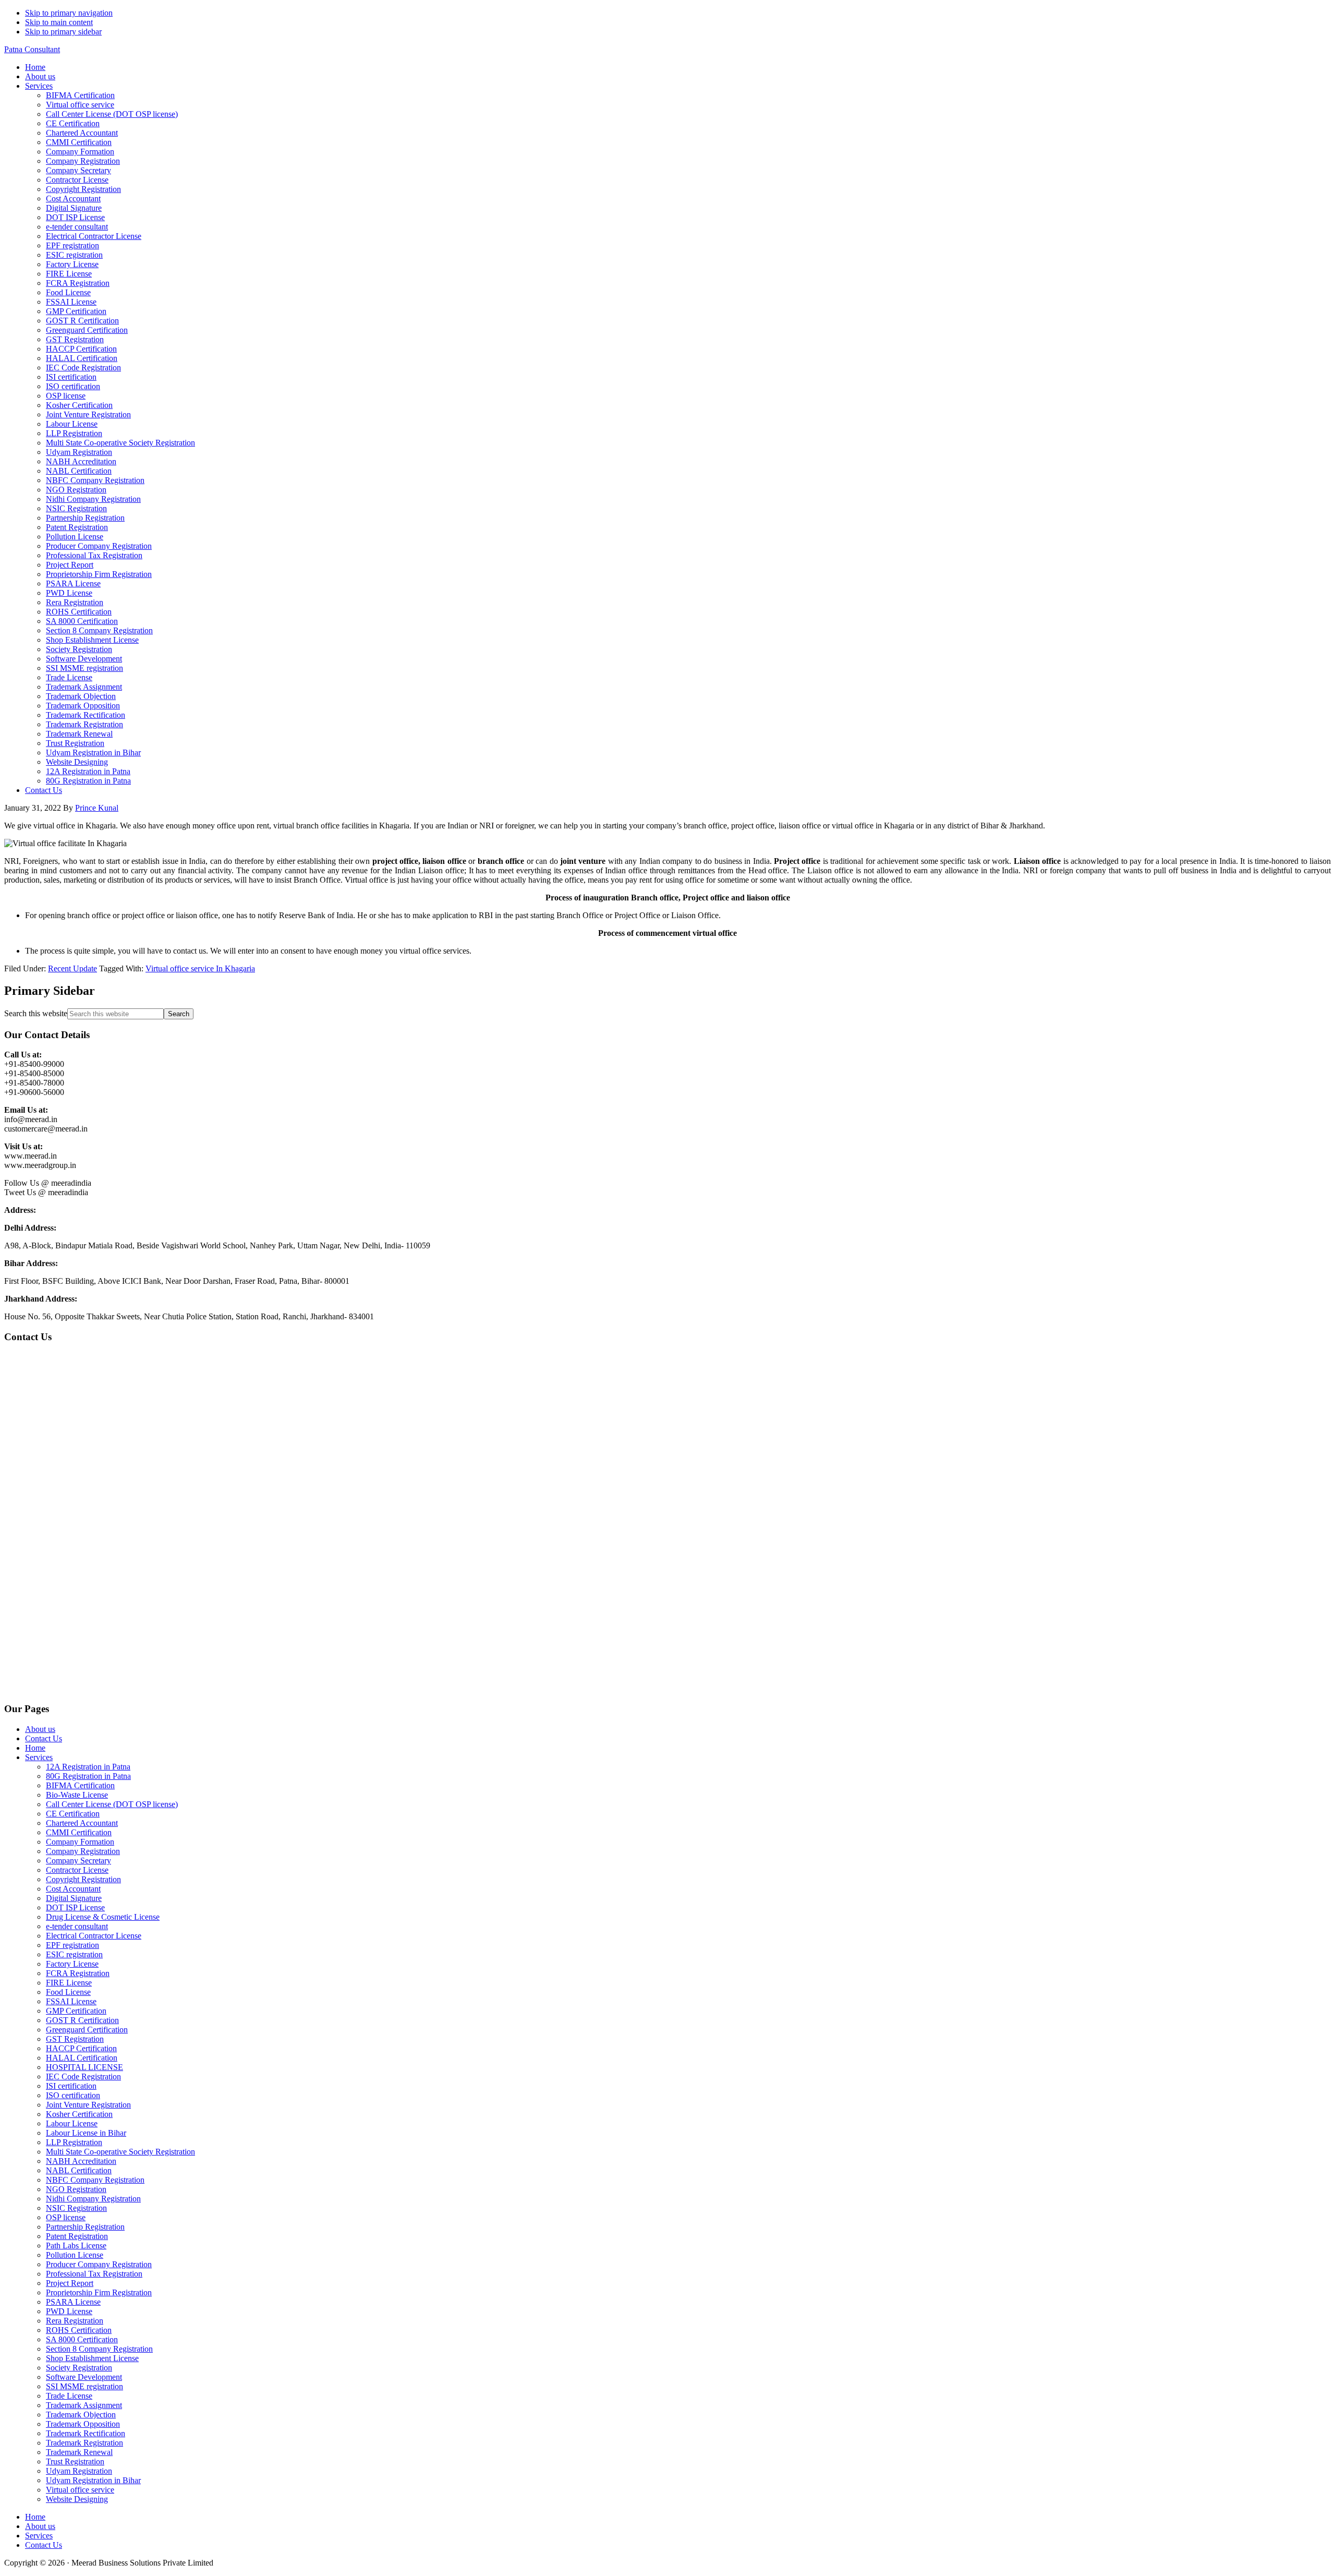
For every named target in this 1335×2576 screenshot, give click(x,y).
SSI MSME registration (84, 2386)
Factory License (72, 1964)
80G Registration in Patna (88, 1776)
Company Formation (80, 1842)
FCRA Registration (78, 1973)
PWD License (69, 2311)
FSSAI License (71, 2001)
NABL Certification (79, 2170)
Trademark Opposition (83, 2424)
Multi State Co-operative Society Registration (120, 2152)
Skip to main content (59, 22)
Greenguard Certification (87, 2030)
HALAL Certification (82, 2058)
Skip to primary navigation (69, 13)
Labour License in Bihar (86, 2133)
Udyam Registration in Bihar (93, 2480)
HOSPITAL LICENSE (84, 2067)
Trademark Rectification (86, 2433)
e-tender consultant (77, 1926)
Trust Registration (75, 2461)
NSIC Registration (76, 2208)
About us (40, 1729)
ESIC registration (74, 1954)
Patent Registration (77, 2236)
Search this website (36, 1013)
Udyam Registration (79, 2471)
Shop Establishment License (92, 2358)
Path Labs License (76, 2246)
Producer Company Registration (99, 2264)
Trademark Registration (84, 2443)
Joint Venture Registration (88, 2105)
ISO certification (73, 2095)
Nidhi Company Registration (93, 2199)
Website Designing (77, 2499)
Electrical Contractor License (94, 1936)
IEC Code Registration (83, 2077)
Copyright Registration (83, 1879)
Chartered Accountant (82, 1823)
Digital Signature (74, 1898)
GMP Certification (76, 2011)
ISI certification (71, 2086)
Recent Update (72, 968)
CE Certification (73, 1814)
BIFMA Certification (80, 1785)
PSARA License (73, 2302)
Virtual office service (80, 2490)
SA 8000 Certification (82, 2339)
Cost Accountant (73, 1889)
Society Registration (79, 2368)
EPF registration (72, 1945)
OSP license (66, 2217)
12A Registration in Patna (88, 1767)
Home (35, 1748)
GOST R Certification (82, 2020)
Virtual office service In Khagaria (200, 968)
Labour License (72, 2123)
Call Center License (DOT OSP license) (112, 1804)
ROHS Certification (79, 2330)
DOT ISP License (75, 1907)
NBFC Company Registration (95, 2180)
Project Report (70, 2283)
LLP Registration (74, 2142)
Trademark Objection (81, 2415)
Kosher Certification (79, 2114)
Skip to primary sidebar (63, 32)
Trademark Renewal (79, 2452)
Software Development (84, 2377)
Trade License (69, 2396)
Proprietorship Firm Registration (99, 2292)
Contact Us (44, 1738)
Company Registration (83, 1851)
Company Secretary (78, 1861)
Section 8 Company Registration (99, 2349)
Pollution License (75, 2255)
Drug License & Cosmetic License (103, 1917)
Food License (68, 1992)
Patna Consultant (32, 49)
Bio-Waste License (77, 1795)
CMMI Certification (79, 1832)
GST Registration (75, 2039)
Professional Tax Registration (94, 2274)
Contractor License (77, 1870)
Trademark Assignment (84, 2405)
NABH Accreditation (81, 2161)
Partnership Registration (85, 2227)
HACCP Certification (81, 2048)
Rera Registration (75, 2321)
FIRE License (69, 1983)
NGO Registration (76, 2189)
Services (39, 1757)
